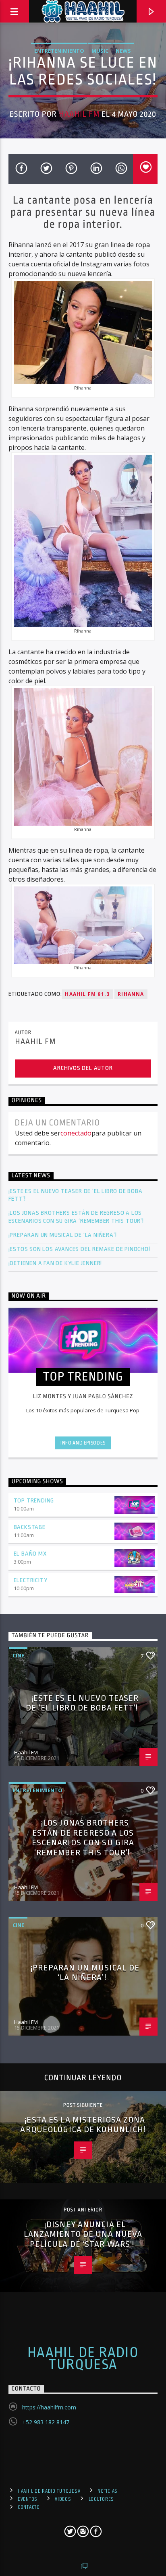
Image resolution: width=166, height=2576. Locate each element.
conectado (76, 1133)
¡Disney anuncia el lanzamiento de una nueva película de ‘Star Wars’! (83, 2234)
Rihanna (131, 994)
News (123, 51)
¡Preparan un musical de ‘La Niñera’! (63, 1235)
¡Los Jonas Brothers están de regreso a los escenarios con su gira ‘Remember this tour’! (77, 1217)
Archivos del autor (83, 1068)
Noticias (108, 2491)
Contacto (29, 2507)
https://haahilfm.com (49, 2407)
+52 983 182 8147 (46, 2422)
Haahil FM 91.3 (87, 994)
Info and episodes (83, 1443)
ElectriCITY (31, 1580)
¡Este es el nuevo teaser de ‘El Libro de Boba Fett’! (76, 1195)
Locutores (101, 2499)
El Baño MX (30, 1554)
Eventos (28, 2499)
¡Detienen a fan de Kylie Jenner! (55, 1263)
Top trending (34, 1501)
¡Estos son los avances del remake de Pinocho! (79, 1249)
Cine (18, 1655)
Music (100, 51)
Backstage (30, 1527)
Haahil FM (79, 114)
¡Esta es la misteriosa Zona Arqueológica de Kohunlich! (83, 2125)
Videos (63, 2499)
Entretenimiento (59, 51)
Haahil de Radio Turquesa (83, 2359)
